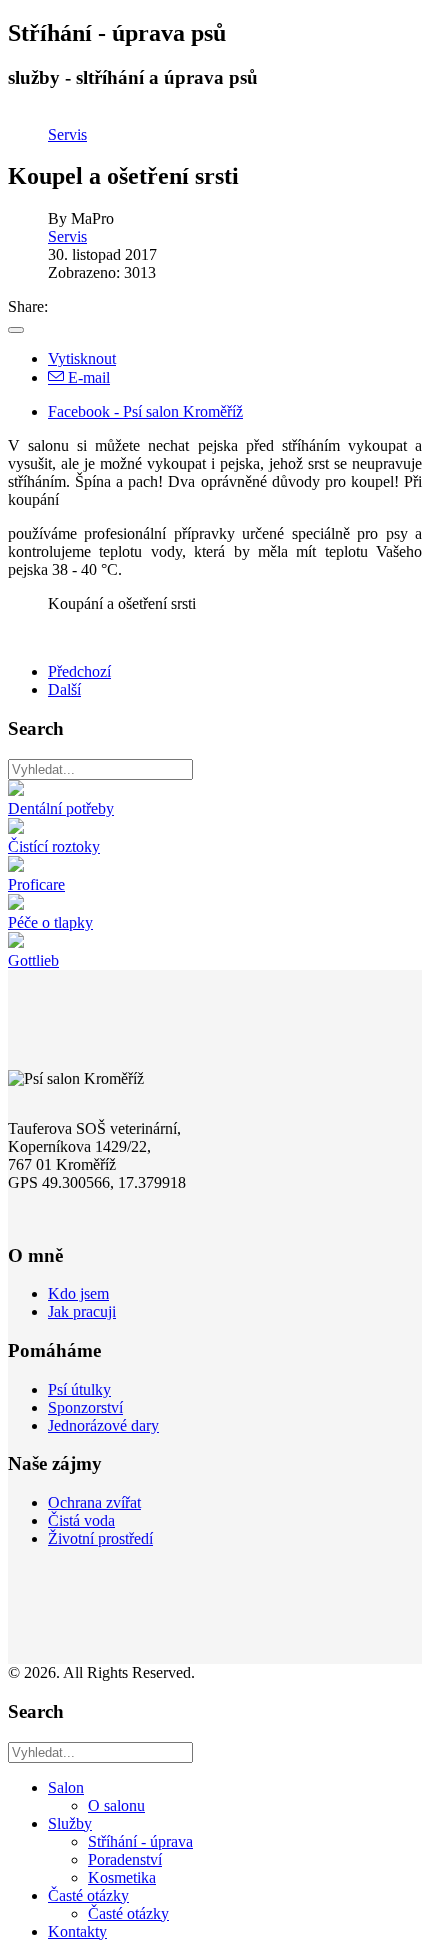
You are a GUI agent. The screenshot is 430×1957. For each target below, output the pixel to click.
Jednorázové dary (103, 1425)
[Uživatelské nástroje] (16, 330)
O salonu (116, 1805)
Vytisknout (82, 358)
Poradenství (125, 1859)
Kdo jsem (78, 1293)
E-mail (87, 377)
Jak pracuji (82, 1311)
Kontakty (77, 1931)
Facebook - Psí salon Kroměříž (145, 411)
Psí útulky (79, 1389)
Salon (66, 1787)
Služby (70, 1823)
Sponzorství (85, 1407)
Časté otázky (88, 1895)
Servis (67, 134)
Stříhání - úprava (140, 1841)
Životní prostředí (100, 1538)
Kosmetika (122, 1877)
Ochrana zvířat (94, 1502)
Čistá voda (81, 1520)
